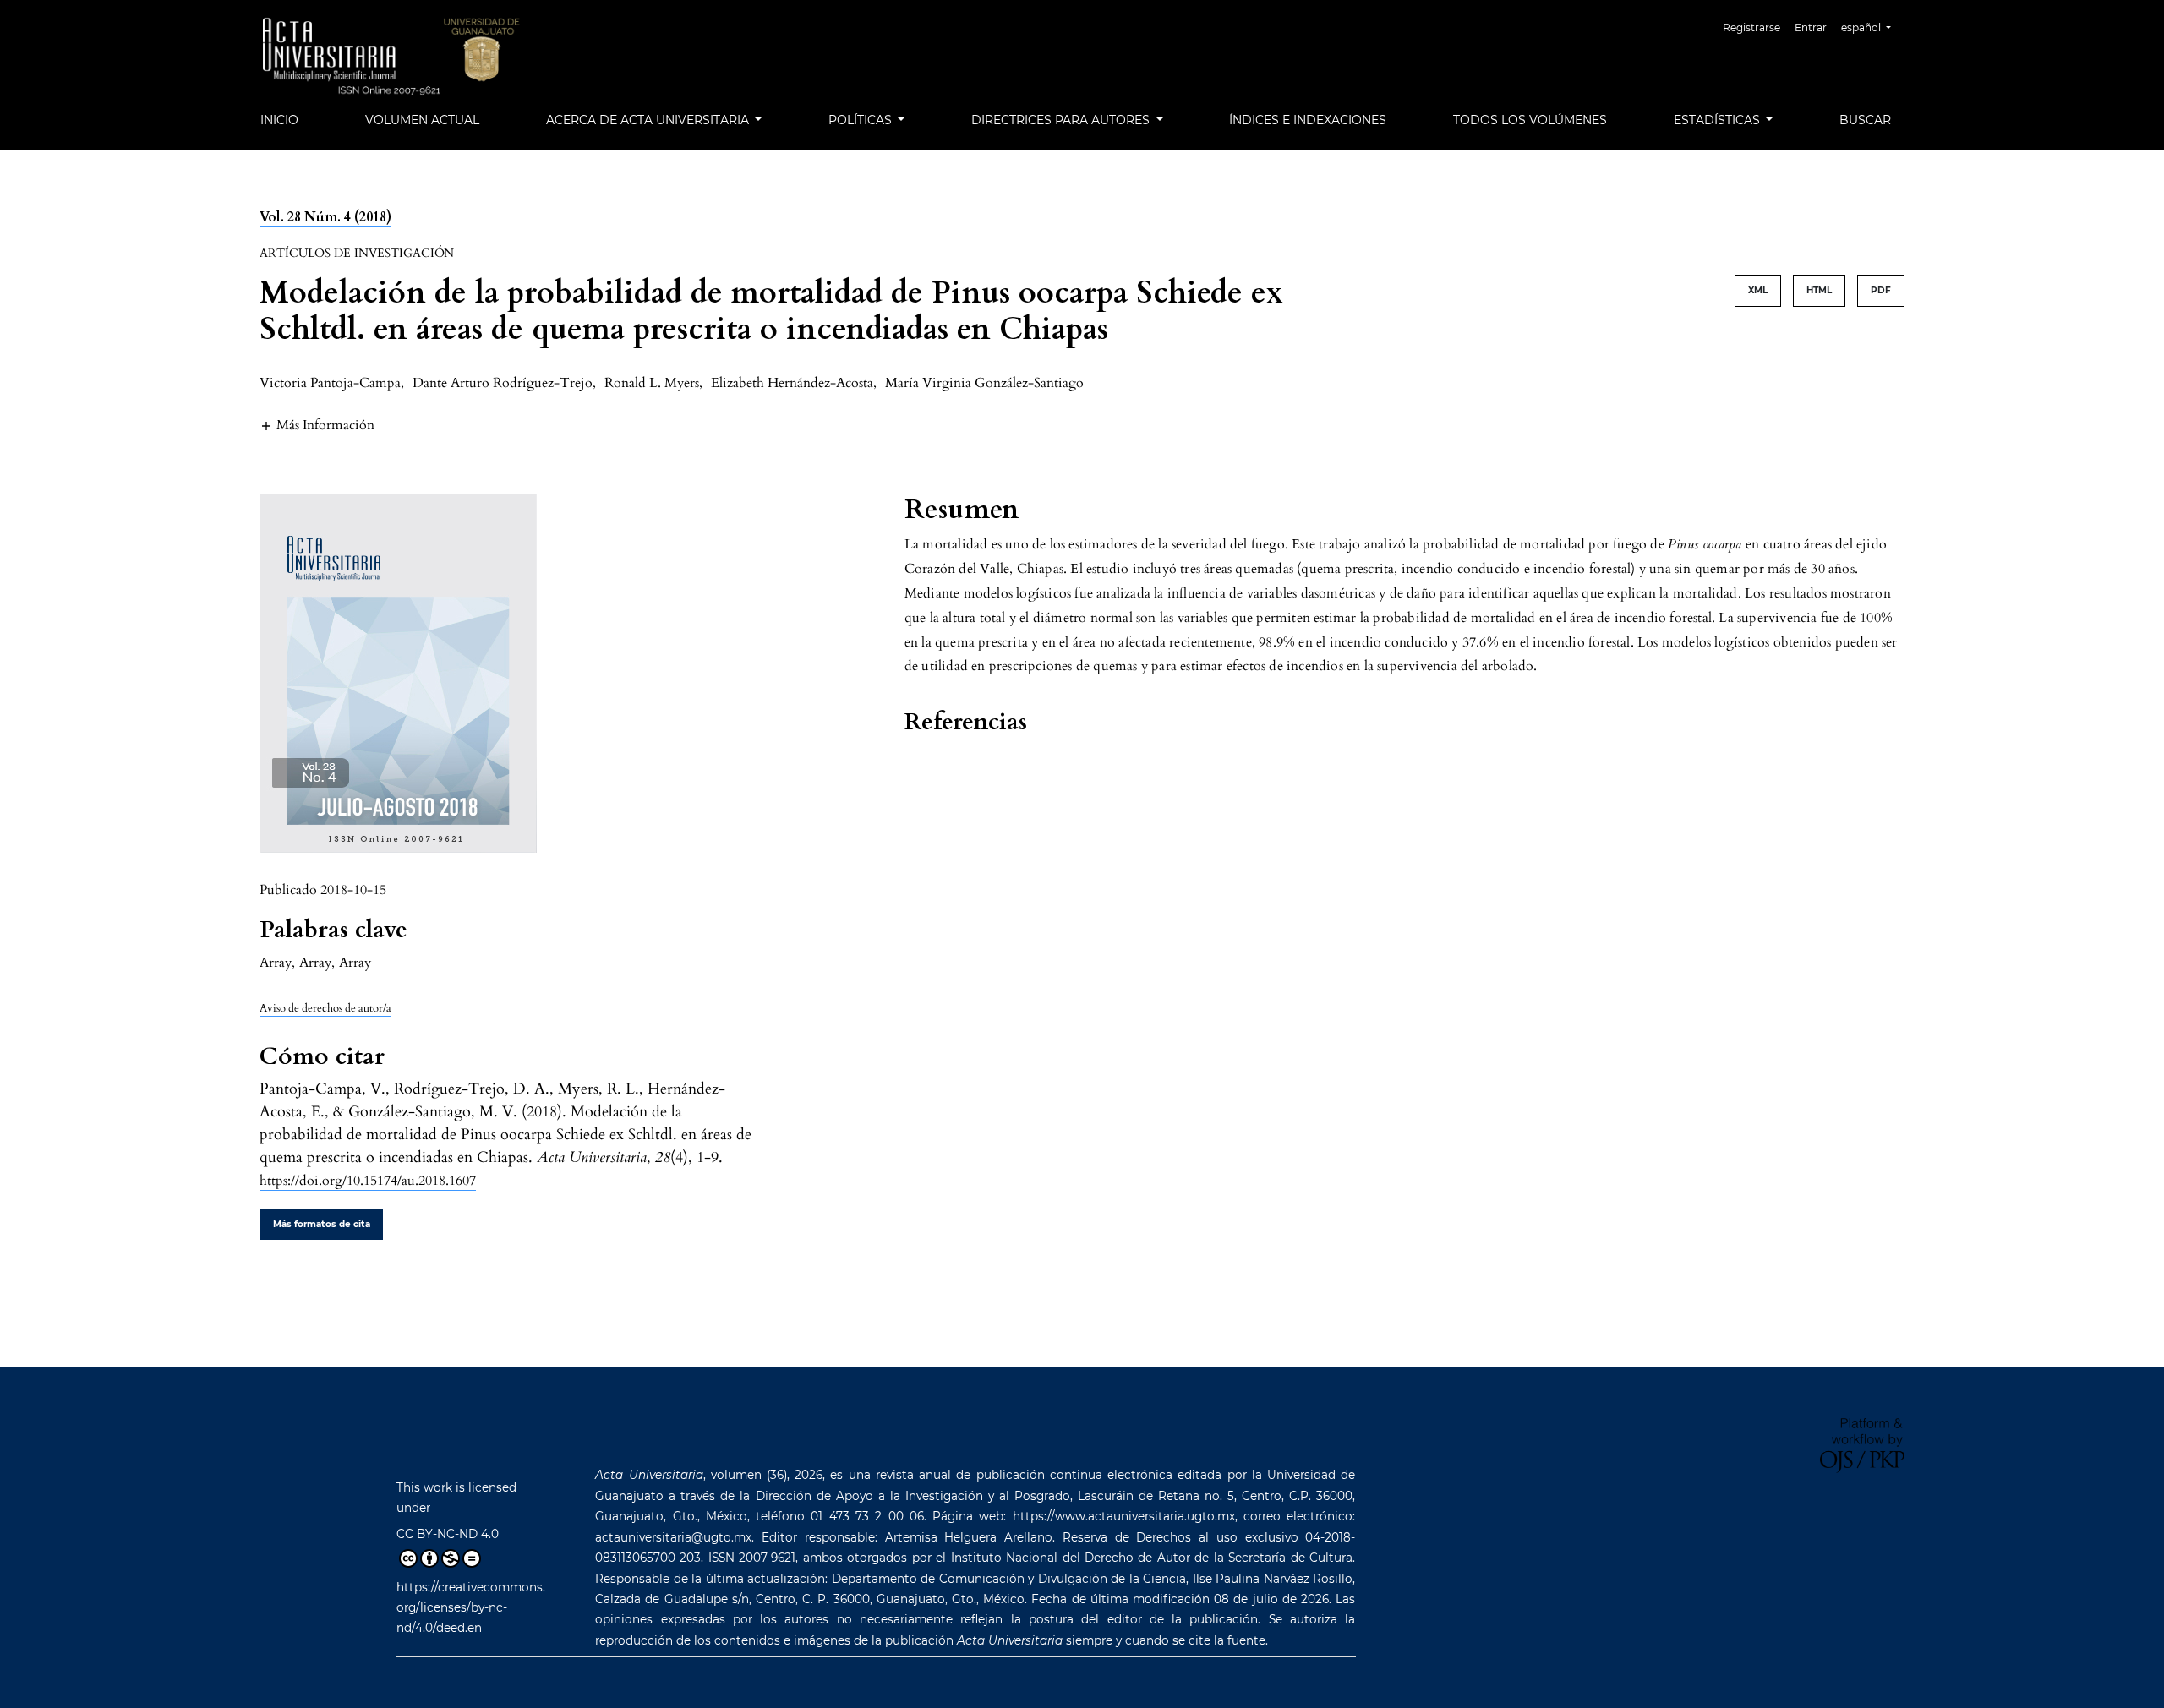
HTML (1819, 290)
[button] (317, 425)
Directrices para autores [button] (1062, 120)
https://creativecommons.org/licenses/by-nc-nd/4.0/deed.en (471, 1608)
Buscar (1865, 120)
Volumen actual (422, 120)
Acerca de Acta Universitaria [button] (649, 120)
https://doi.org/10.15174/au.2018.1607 (368, 1181)
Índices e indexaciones (1308, 120)
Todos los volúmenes (1530, 120)
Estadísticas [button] (1719, 120)
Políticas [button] (862, 120)
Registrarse (1751, 27)
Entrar (1811, 27)
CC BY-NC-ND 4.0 (448, 1534)
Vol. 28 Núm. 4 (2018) (325, 217)
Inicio (279, 120)
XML (1758, 290)
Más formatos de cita (322, 1224)
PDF (1881, 290)
